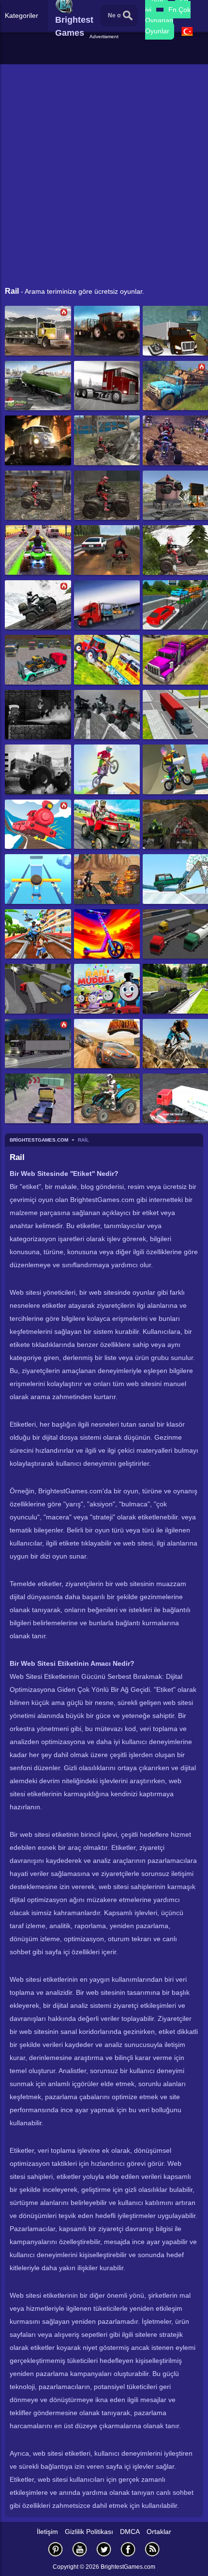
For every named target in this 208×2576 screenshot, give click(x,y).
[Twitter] (104, 2549)
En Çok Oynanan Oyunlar (168, 20)
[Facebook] (128, 2549)
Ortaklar (159, 2532)
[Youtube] (80, 2549)
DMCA (130, 2532)
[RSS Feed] (152, 2549)
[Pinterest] (56, 2549)
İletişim (47, 2532)
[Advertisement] (105, 53)
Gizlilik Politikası (89, 2532)
